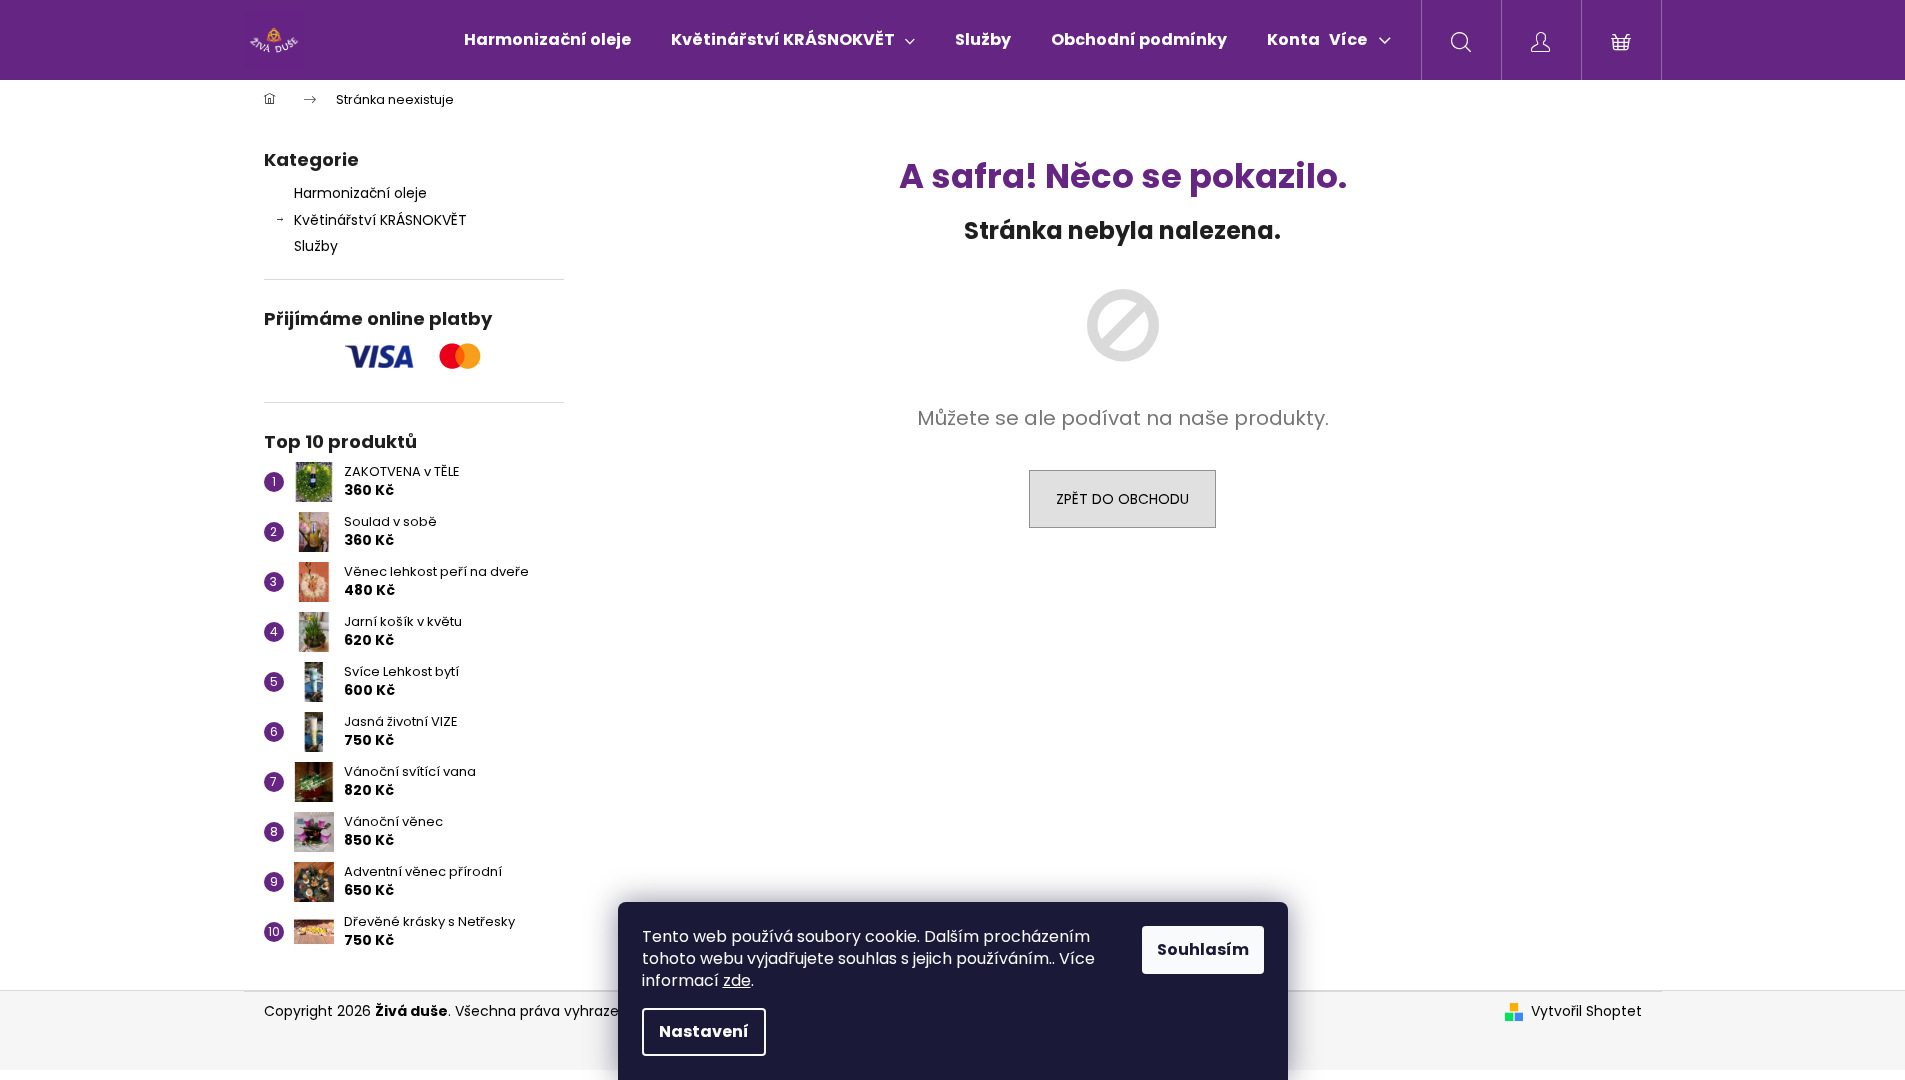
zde (737, 980)
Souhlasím (1203, 949)
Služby (316, 246)
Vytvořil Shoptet (1586, 1011)
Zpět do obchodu (1122, 499)
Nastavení (704, 1031)
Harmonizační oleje (360, 193)
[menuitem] (547, 40)
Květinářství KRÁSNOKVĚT (380, 220)
